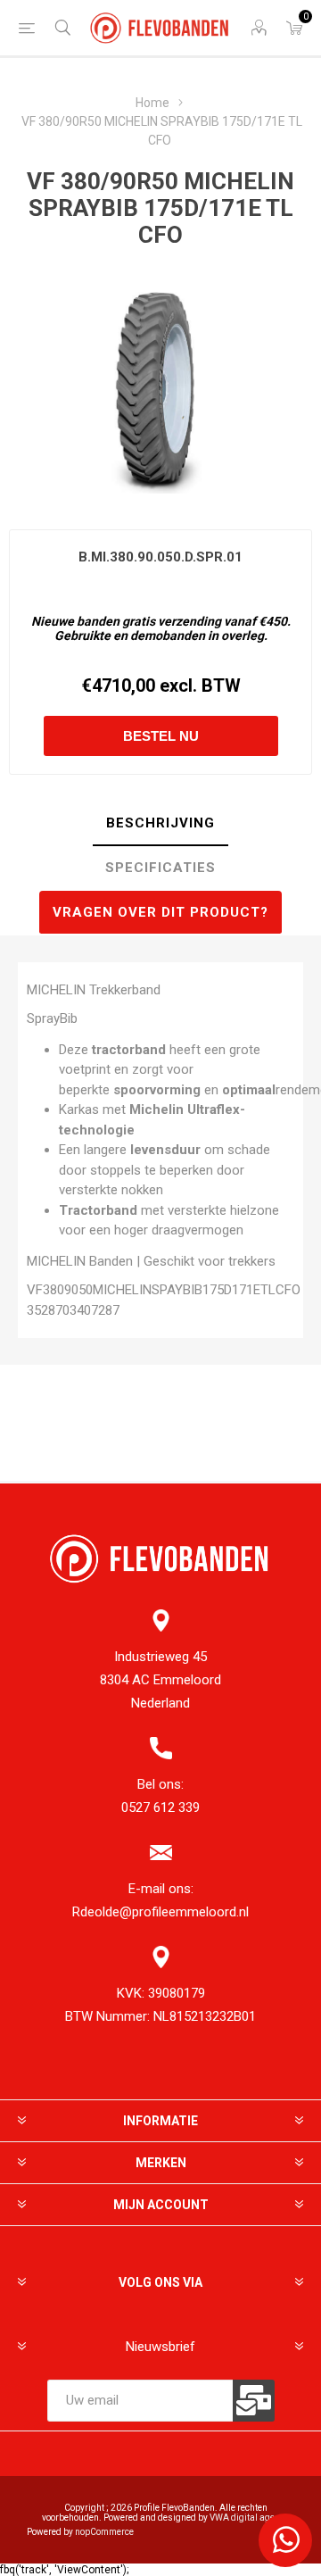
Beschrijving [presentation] (160, 823)
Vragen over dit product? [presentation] (160, 912)
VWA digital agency (249, 2518)
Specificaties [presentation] (160, 868)
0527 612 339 (160, 1807)
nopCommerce (104, 2532)
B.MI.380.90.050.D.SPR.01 (160, 557)
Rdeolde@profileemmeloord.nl (160, 1912)
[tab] (160, 824)
